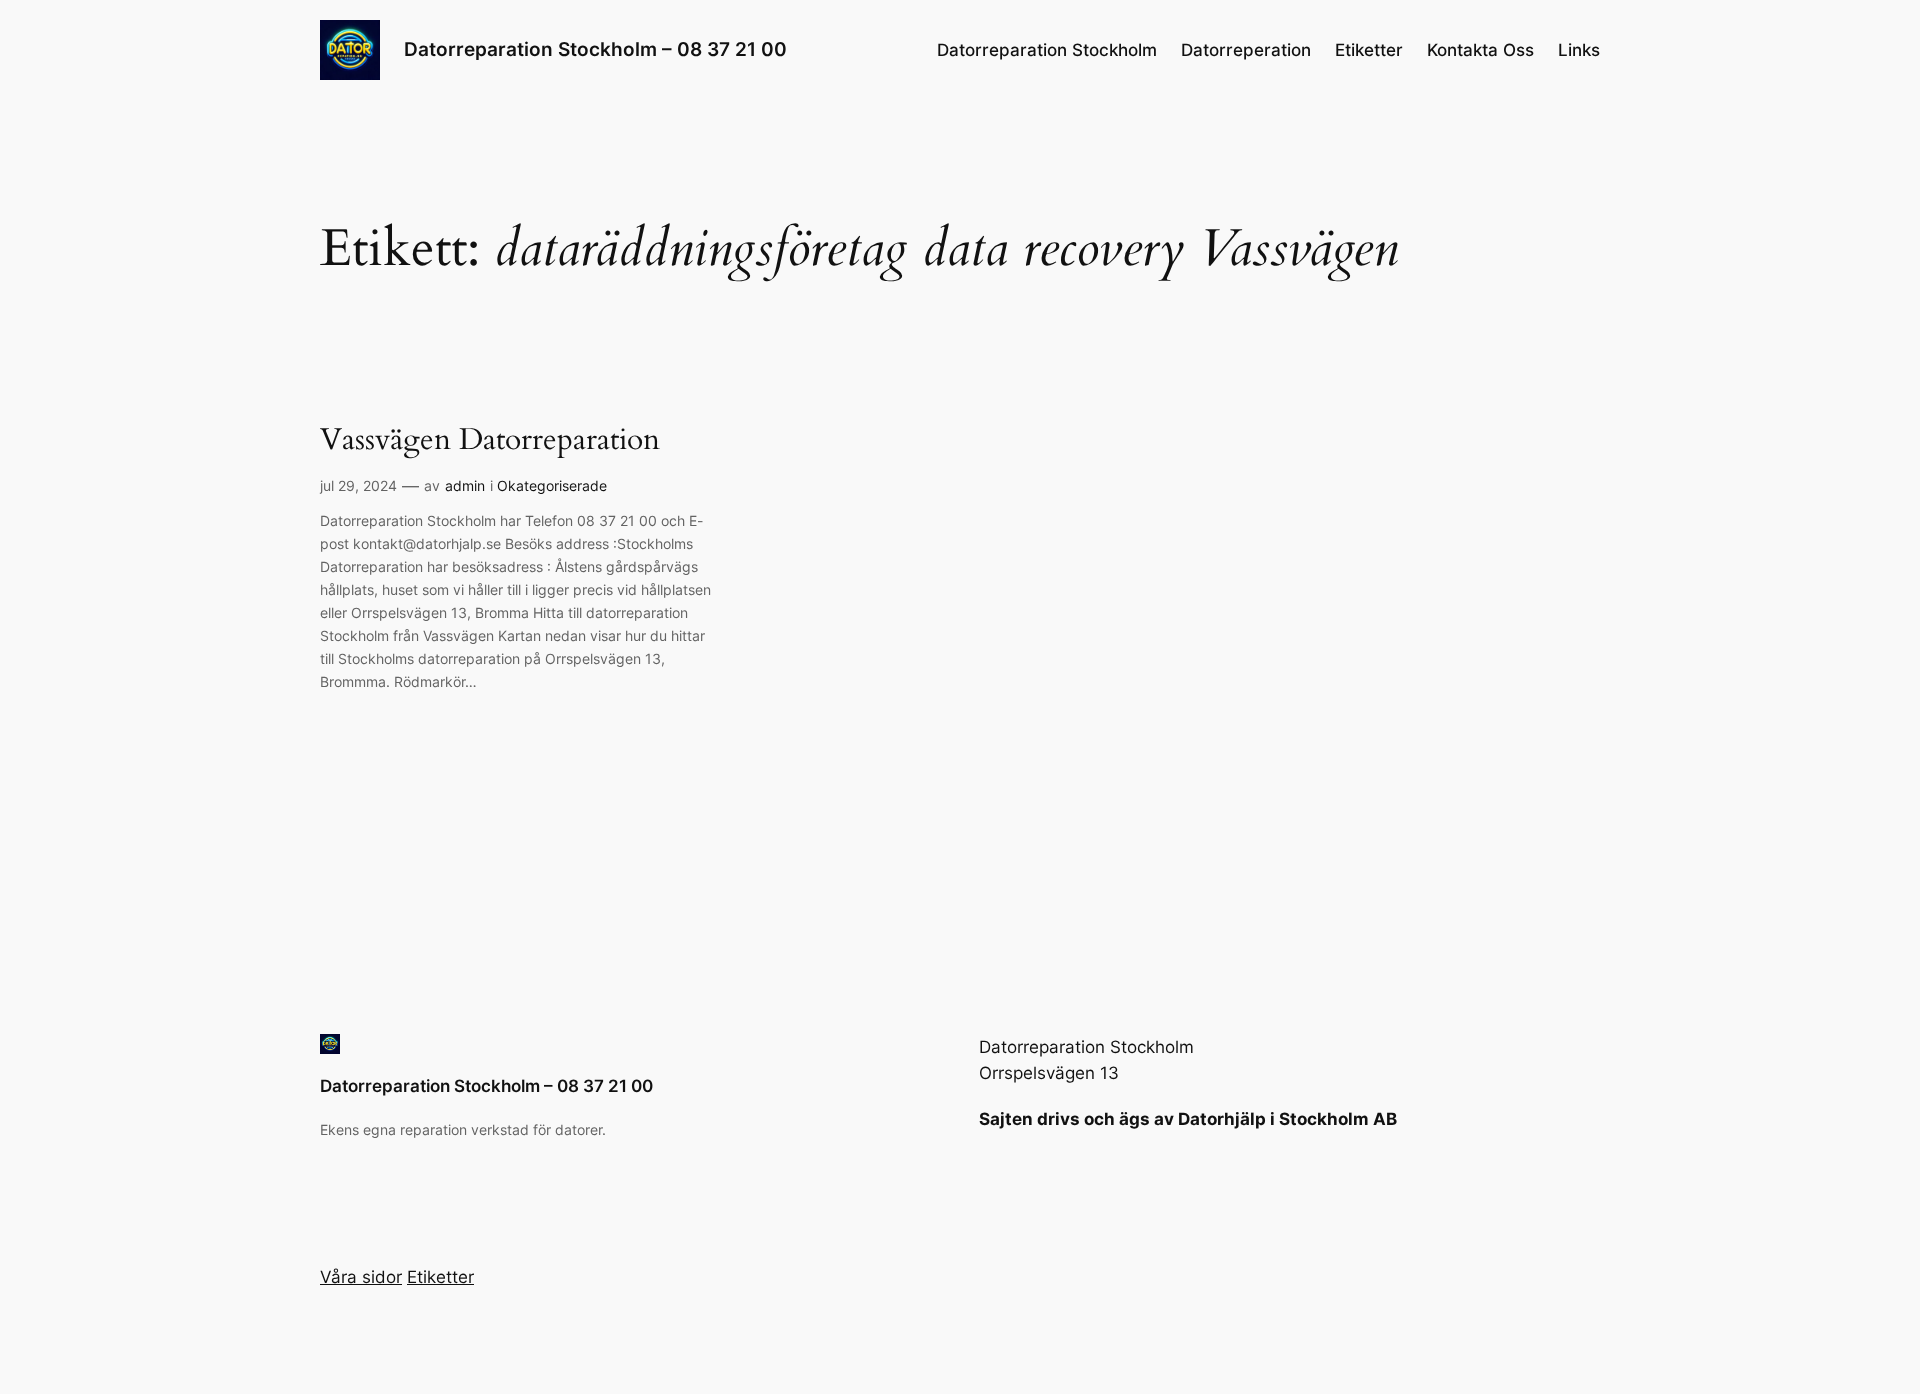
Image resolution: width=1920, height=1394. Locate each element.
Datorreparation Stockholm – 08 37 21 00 (595, 49)
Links (1579, 50)
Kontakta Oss (1480, 50)
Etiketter (1369, 50)
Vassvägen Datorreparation (490, 441)
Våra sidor (361, 1277)
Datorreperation (1246, 50)
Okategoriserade (552, 485)
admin (465, 485)
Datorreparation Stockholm (1047, 50)
